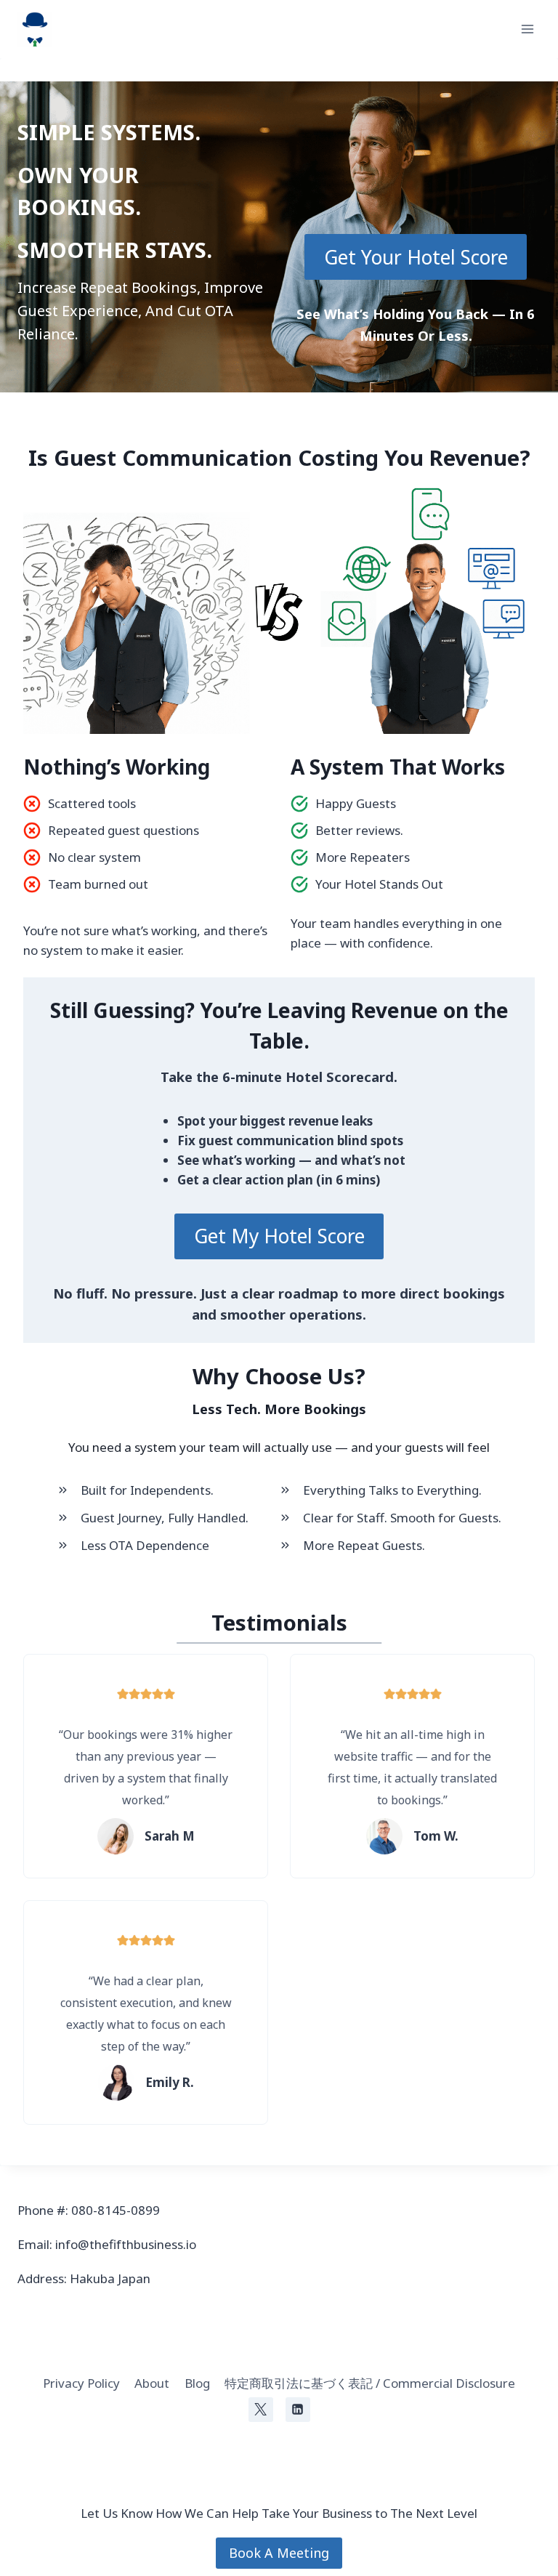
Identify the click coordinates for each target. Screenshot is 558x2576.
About (152, 2383)
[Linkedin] (298, 2410)
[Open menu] (527, 29)
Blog (197, 2383)
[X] (261, 2410)
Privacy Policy (81, 2383)
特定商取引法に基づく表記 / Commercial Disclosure (370, 2383)
